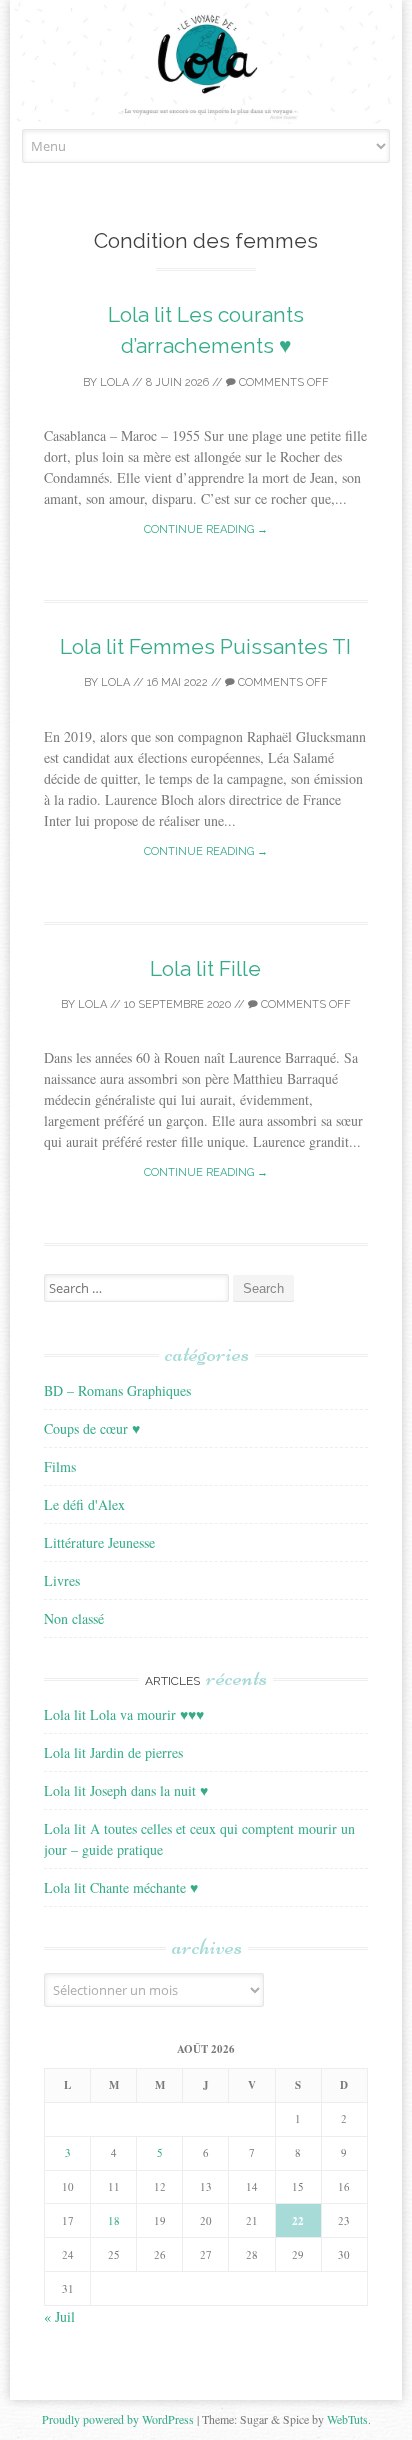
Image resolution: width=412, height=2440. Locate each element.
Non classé (74, 1618)
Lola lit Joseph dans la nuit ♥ (126, 1790)
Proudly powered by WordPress (118, 2419)
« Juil (59, 2316)
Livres (62, 1580)
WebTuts (347, 2419)
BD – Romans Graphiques (117, 1390)
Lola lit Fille (205, 968)
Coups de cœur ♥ (92, 1428)
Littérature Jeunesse (99, 1542)
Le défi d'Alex (84, 1504)
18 (114, 2220)
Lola (114, 382)
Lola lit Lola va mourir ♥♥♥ (124, 1714)
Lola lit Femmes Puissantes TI (205, 646)
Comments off (282, 382)
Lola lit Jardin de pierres (113, 1752)
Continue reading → (206, 529)
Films (60, 1466)
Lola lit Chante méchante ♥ (121, 1887)
